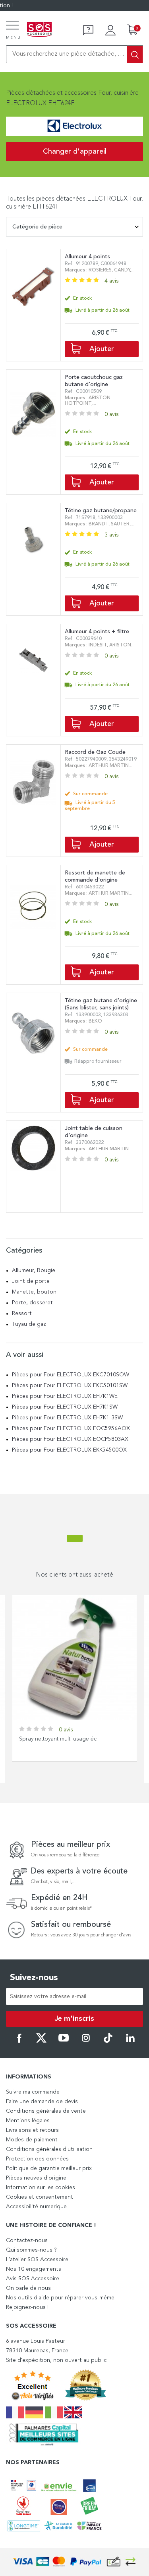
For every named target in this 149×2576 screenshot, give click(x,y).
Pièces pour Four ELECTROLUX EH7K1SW (65, 1407)
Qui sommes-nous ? (31, 2250)
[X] (41, 2041)
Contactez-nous (27, 2240)
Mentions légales (28, 2121)
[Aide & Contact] (88, 30)
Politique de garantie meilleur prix (49, 2168)
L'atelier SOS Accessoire (37, 2260)
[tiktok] (108, 2041)
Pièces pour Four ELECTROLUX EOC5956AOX (71, 1429)
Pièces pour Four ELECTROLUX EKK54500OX (69, 1450)
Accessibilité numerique (36, 2207)
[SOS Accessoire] (39, 30)
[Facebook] (19, 2041)
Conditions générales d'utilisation (49, 2149)
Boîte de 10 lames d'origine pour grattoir (71, 1739)
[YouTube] (64, 2041)
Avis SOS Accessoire (33, 2279)
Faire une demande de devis (42, 2102)
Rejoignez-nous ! (27, 2307)
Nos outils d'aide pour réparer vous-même (60, 2298)
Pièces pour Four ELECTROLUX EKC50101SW (70, 1386)
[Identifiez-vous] (110, 30)
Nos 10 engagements (34, 2269)
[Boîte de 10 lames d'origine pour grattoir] (74, 1658)
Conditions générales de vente (46, 2111)
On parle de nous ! (30, 2288)
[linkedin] (130, 2041)
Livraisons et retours (32, 2130)
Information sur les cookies (41, 2188)
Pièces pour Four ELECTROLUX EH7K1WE (65, 1396)
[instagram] (86, 2041)
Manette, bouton (34, 1292)
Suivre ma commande (33, 2092)
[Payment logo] (75, 2562)
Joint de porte (31, 1281)
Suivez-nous (34, 1978)
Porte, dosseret (32, 1303)
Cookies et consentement (40, 2197)
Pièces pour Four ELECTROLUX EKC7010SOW (71, 1375)
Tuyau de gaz (29, 1324)
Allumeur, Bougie (34, 1270)
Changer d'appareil (75, 152)
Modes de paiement (32, 2140)
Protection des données (37, 2159)
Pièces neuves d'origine (36, 2178)
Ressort (22, 1313)
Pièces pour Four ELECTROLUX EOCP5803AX (70, 1439)
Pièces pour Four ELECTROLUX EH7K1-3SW (67, 1418)
